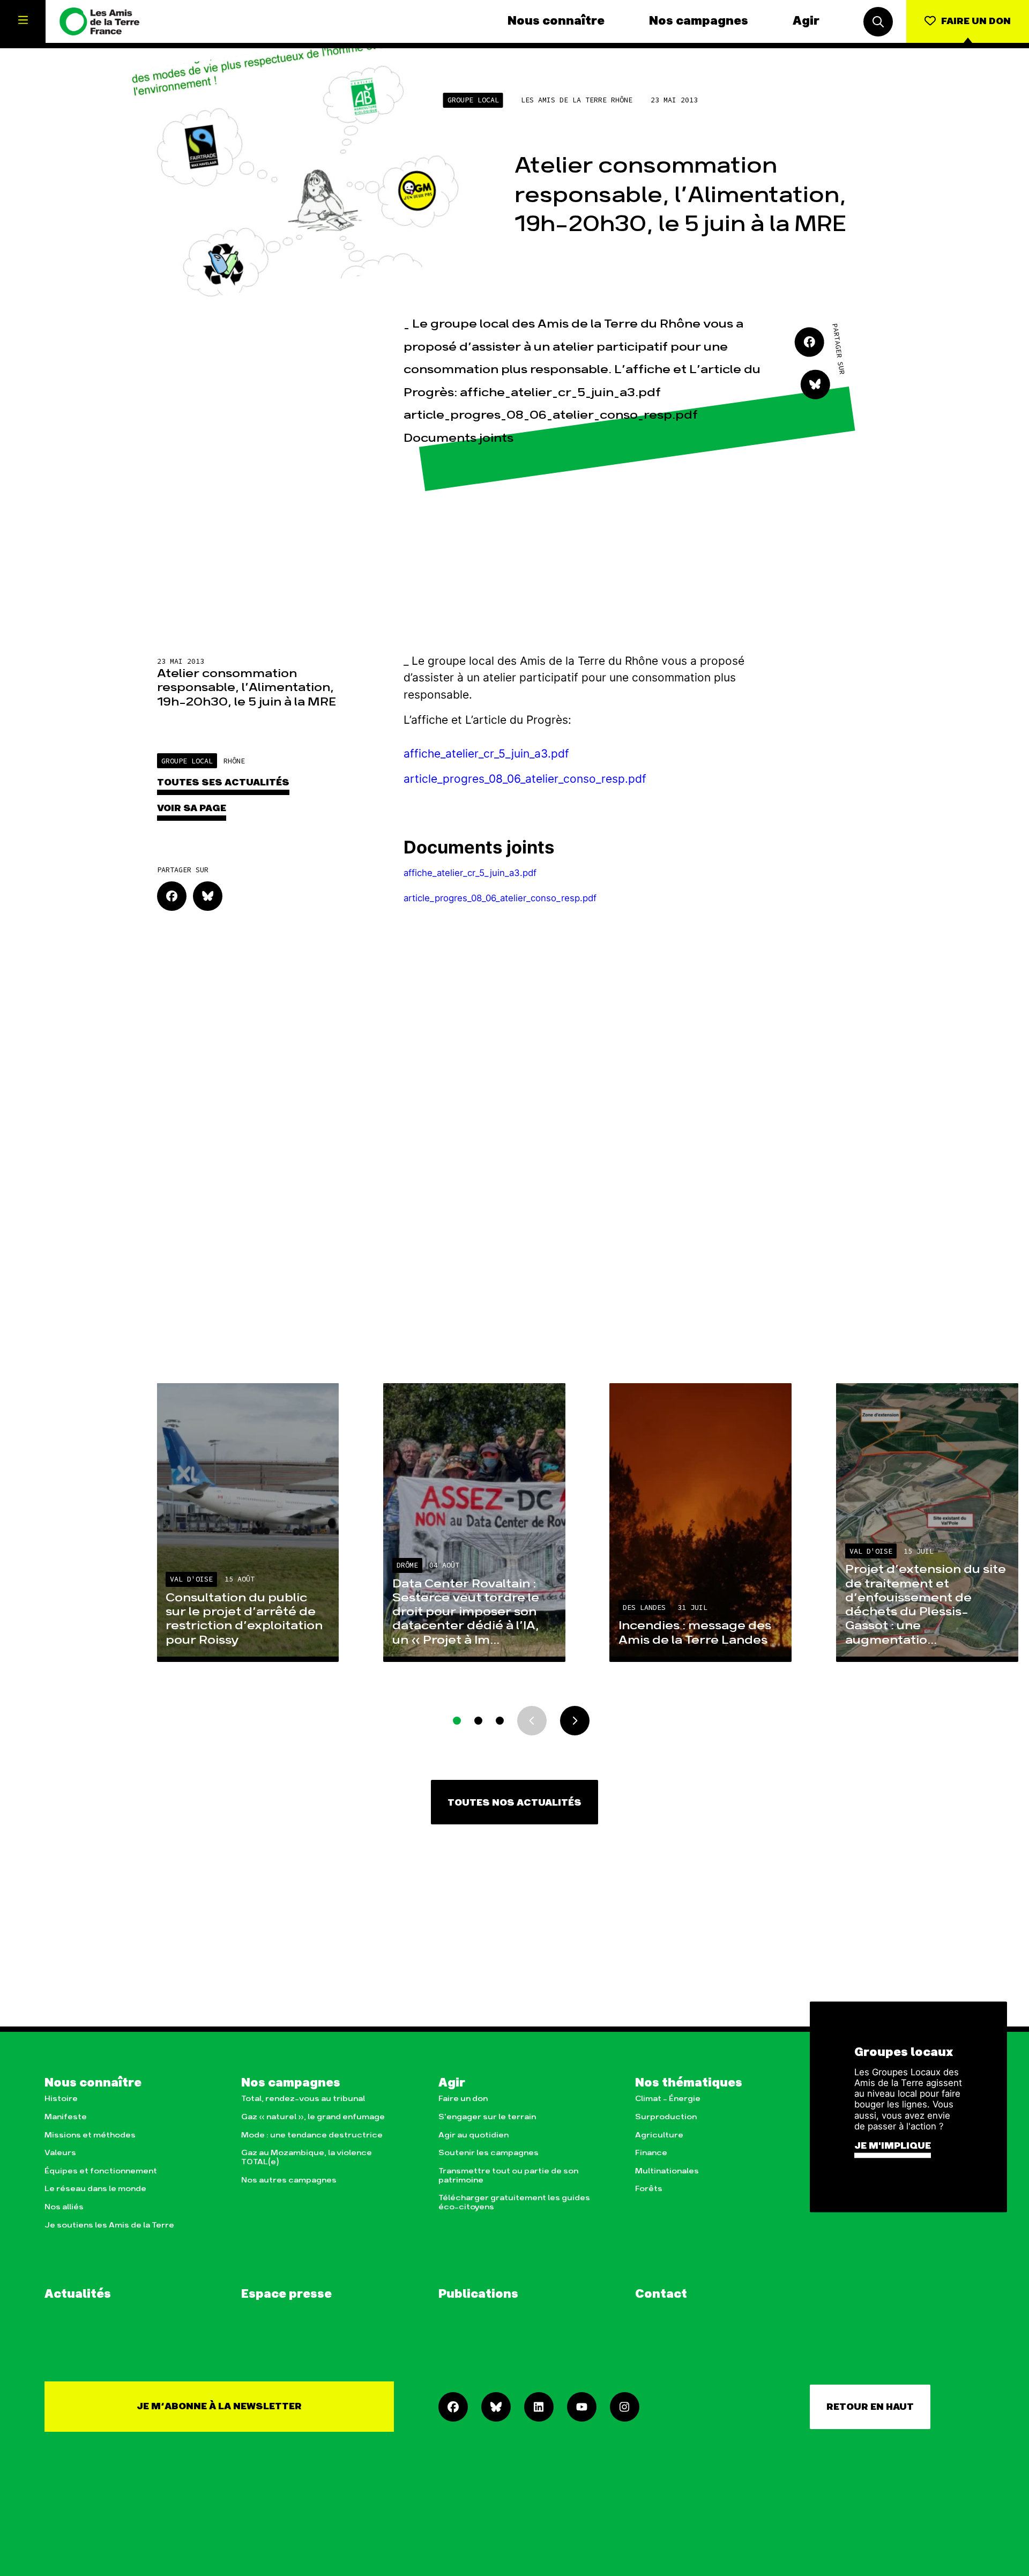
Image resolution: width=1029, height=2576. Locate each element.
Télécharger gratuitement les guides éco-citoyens (514, 2202)
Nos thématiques (689, 2083)
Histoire (61, 2099)
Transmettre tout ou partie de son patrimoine (508, 2176)
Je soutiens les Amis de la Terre (109, 2225)
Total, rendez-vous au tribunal (303, 2099)
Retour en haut (870, 2407)
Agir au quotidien (474, 2135)
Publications (478, 2295)
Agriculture (659, 2135)
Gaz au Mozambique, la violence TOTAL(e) (307, 2157)
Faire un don (463, 2099)
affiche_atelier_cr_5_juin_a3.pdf (486, 754)
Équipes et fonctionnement (101, 2171)
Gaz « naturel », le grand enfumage (313, 2117)
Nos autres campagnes (289, 2180)
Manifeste (66, 2117)
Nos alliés (64, 2207)
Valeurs (60, 2153)
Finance (651, 2153)
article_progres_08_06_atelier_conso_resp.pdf (525, 779)
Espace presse (286, 2295)
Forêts (649, 2189)
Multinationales (667, 2171)
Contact (661, 2295)
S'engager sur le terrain (487, 2117)
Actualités (78, 2295)
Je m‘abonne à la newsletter (219, 2406)
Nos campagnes (699, 21)
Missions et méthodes (90, 2135)
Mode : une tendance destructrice (312, 2135)
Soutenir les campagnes (489, 2153)
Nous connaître (556, 21)
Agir (806, 21)
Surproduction (666, 2117)
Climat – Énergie (668, 2099)
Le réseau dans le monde (95, 2189)
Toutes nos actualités (514, 1803)
